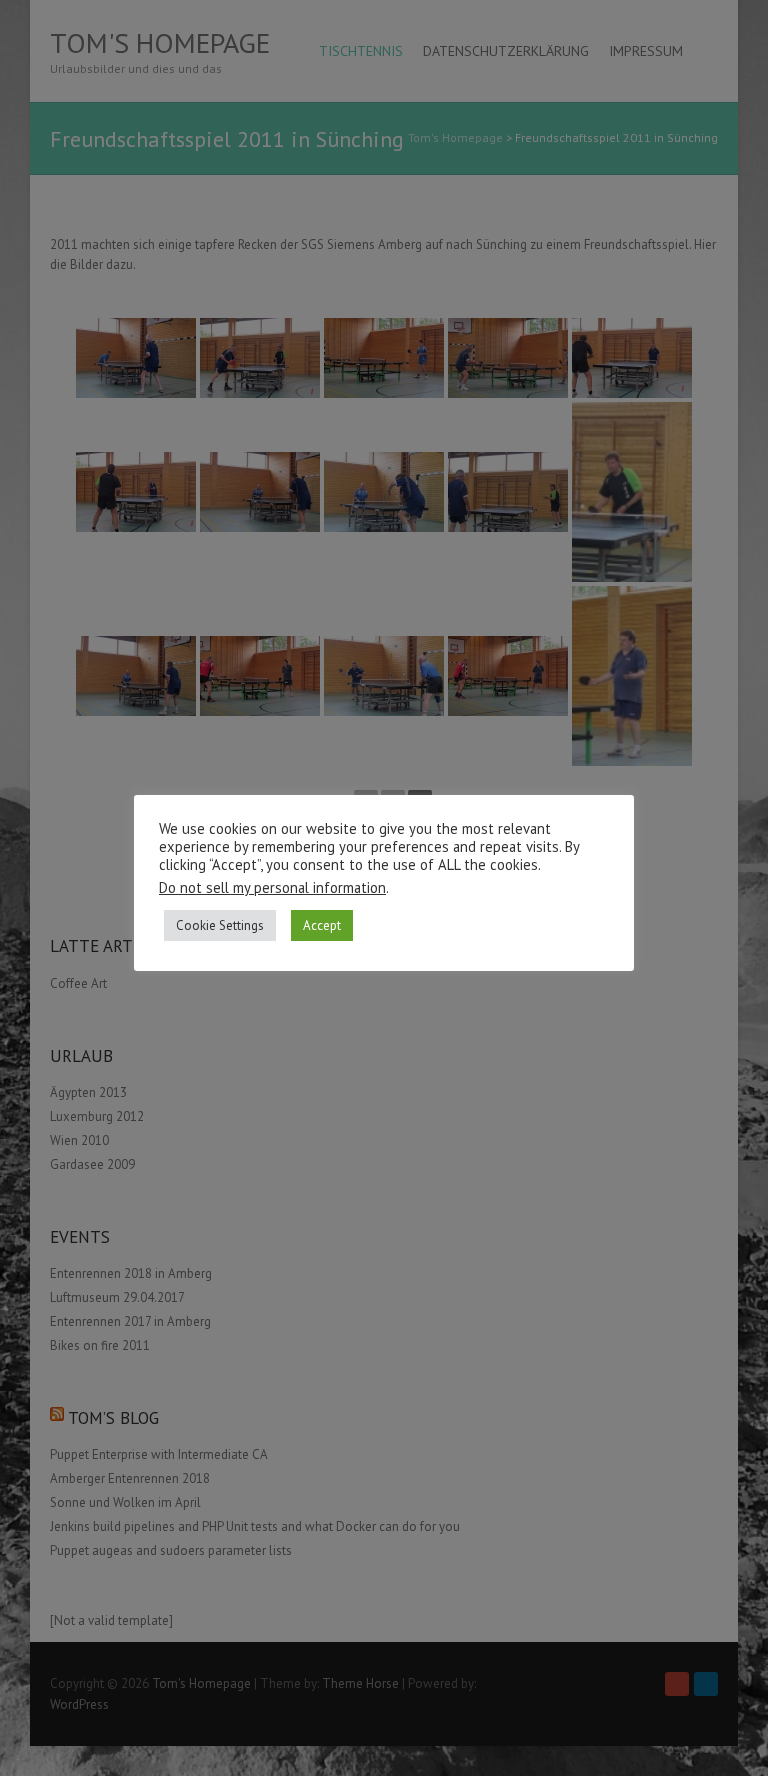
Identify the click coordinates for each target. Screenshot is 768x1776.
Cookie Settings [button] (220, 925)
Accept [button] (322, 925)
